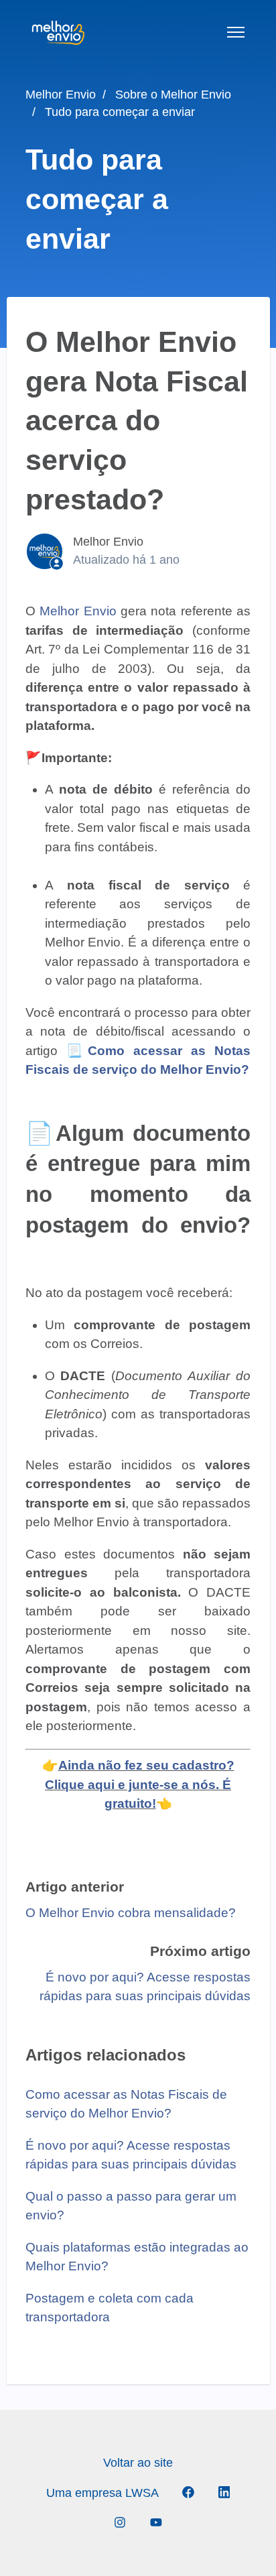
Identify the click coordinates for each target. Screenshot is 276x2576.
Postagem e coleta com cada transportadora (110, 2308)
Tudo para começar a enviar (120, 112)
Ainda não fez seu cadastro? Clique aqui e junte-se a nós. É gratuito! (140, 1784)
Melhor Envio (61, 95)
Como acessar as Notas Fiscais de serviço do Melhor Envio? (126, 2104)
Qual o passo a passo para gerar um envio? (131, 2206)
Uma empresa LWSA (102, 2493)
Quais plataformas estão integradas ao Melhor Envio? (137, 2257)
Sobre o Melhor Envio (173, 95)
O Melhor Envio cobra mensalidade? (131, 1913)
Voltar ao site (138, 2463)
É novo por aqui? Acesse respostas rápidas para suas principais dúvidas (131, 2155)
